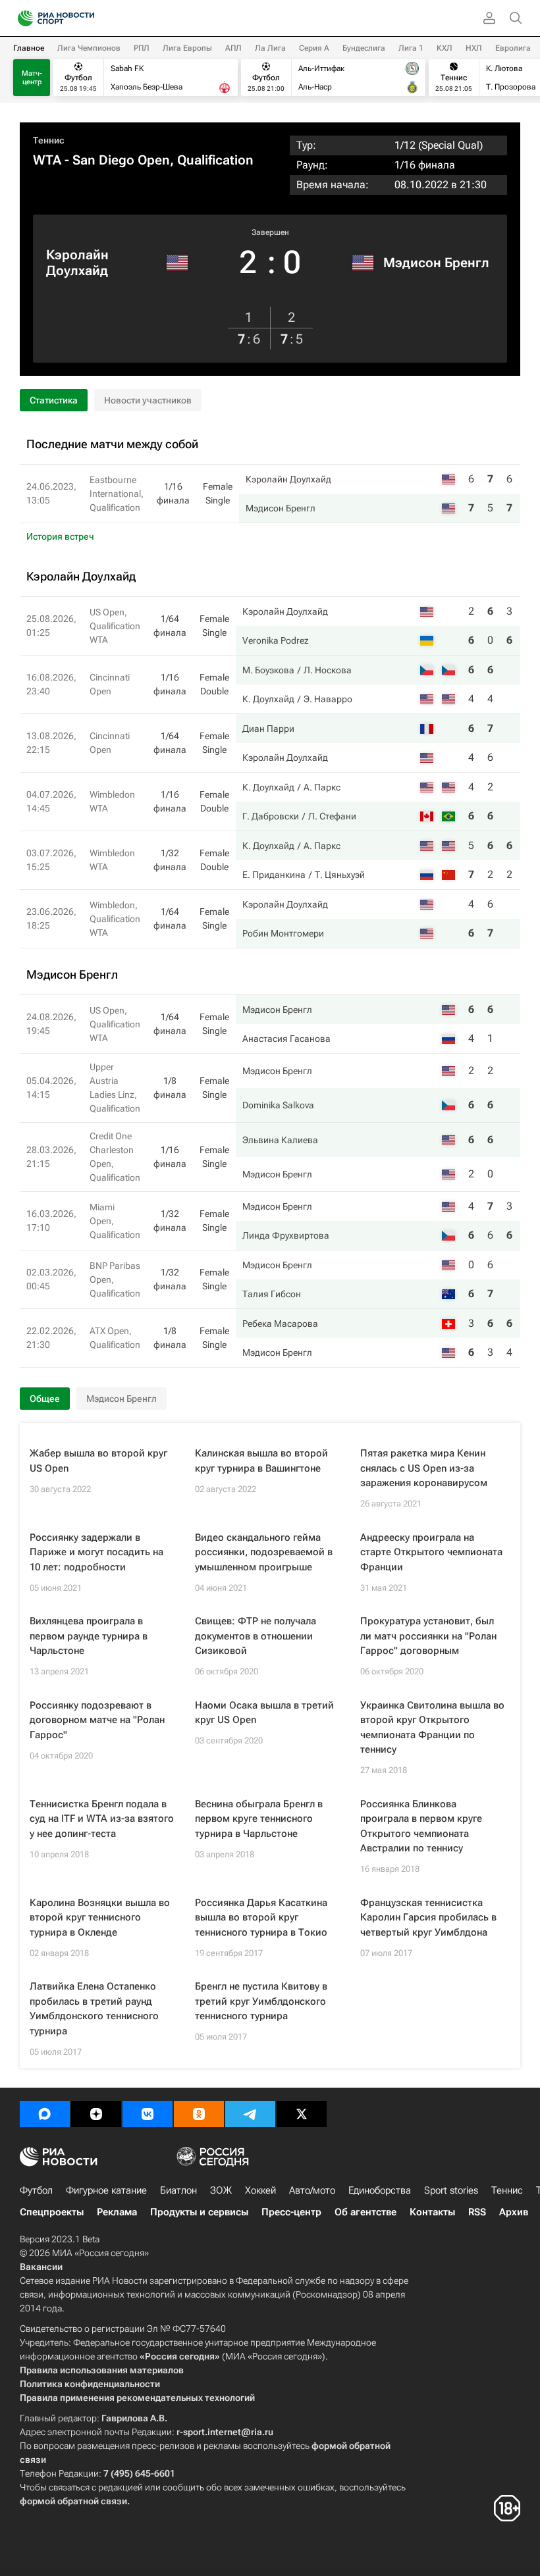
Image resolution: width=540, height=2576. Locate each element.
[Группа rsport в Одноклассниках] (199, 2114)
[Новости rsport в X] (302, 2114)
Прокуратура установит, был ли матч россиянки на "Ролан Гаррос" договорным (428, 1636)
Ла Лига (270, 48)
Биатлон (178, 2190)
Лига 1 (411, 48)
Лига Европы (187, 48)
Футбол (36, 2190)
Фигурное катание (106, 2190)
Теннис (49, 140)
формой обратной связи (73, 2501)
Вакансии (41, 2267)
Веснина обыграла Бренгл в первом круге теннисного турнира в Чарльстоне (259, 1819)
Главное (29, 48)
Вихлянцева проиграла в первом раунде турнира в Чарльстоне (89, 1636)
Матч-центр (32, 78)
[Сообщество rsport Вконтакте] (148, 2114)
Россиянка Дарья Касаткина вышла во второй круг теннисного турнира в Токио (261, 1918)
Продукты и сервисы (199, 2212)
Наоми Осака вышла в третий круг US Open (264, 1713)
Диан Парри (268, 729)
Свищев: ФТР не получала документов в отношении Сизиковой (256, 1636)
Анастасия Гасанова (286, 1039)
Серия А (314, 48)
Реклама (117, 2212)
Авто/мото (312, 2190)
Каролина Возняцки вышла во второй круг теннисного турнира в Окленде (100, 1918)
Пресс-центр (291, 2212)
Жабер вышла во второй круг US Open (98, 1461)
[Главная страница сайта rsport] (86, 18)
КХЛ (445, 48)
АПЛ (233, 48)
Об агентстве (365, 2212)
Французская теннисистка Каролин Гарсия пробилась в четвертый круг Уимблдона (428, 1918)
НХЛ (474, 48)
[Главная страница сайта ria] (21, 18)
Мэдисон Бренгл (436, 263)
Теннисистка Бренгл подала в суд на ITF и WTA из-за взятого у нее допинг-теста (102, 1819)
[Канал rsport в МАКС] (45, 2114)
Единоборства (380, 2190)
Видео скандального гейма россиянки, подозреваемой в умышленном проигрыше (264, 1552)
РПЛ (142, 48)
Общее (45, 1399)
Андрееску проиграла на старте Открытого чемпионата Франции (431, 1552)
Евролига (513, 48)
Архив (514, 2212)
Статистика (54, 400)
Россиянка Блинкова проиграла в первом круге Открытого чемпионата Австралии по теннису (421, 1826)
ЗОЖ (221, 2190)
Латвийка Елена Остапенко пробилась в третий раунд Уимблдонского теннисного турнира (94, 2009)
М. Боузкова (268, 670)
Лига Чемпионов (89, 48)
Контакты (432, 2212)
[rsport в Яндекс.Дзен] (96, 2114)
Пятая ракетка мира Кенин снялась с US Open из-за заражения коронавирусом (424, 1468)
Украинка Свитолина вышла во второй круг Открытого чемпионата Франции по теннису (432, 1728)
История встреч (60, 536)
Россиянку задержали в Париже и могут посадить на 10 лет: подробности (96, 1552)
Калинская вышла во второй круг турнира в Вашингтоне (261, 1461)
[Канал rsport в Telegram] (250, 2114)
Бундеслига (364, 48)
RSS (477, 2212)
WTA (47, 160)
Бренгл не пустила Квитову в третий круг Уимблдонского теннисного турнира (261, 2001)
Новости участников (148, 400)
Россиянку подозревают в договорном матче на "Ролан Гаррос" (97, 1720)
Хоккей (260, 2190)
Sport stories (451, 2190)
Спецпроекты (52, 2212)
